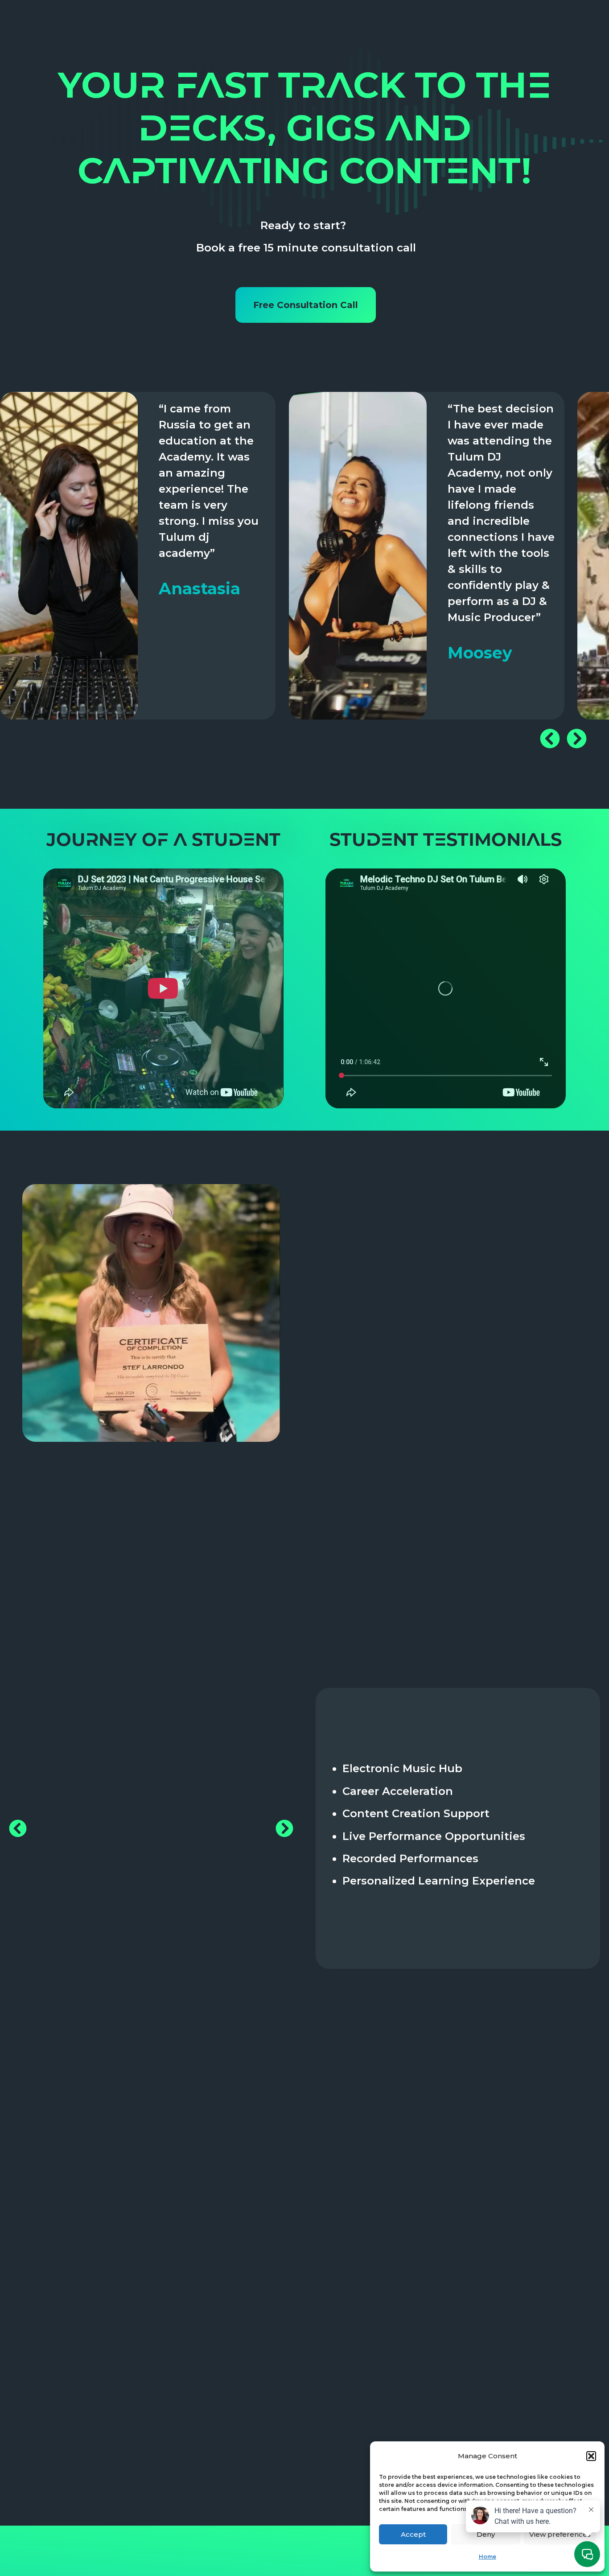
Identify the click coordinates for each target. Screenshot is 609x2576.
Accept (413, 2534)
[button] (591, 2456)
